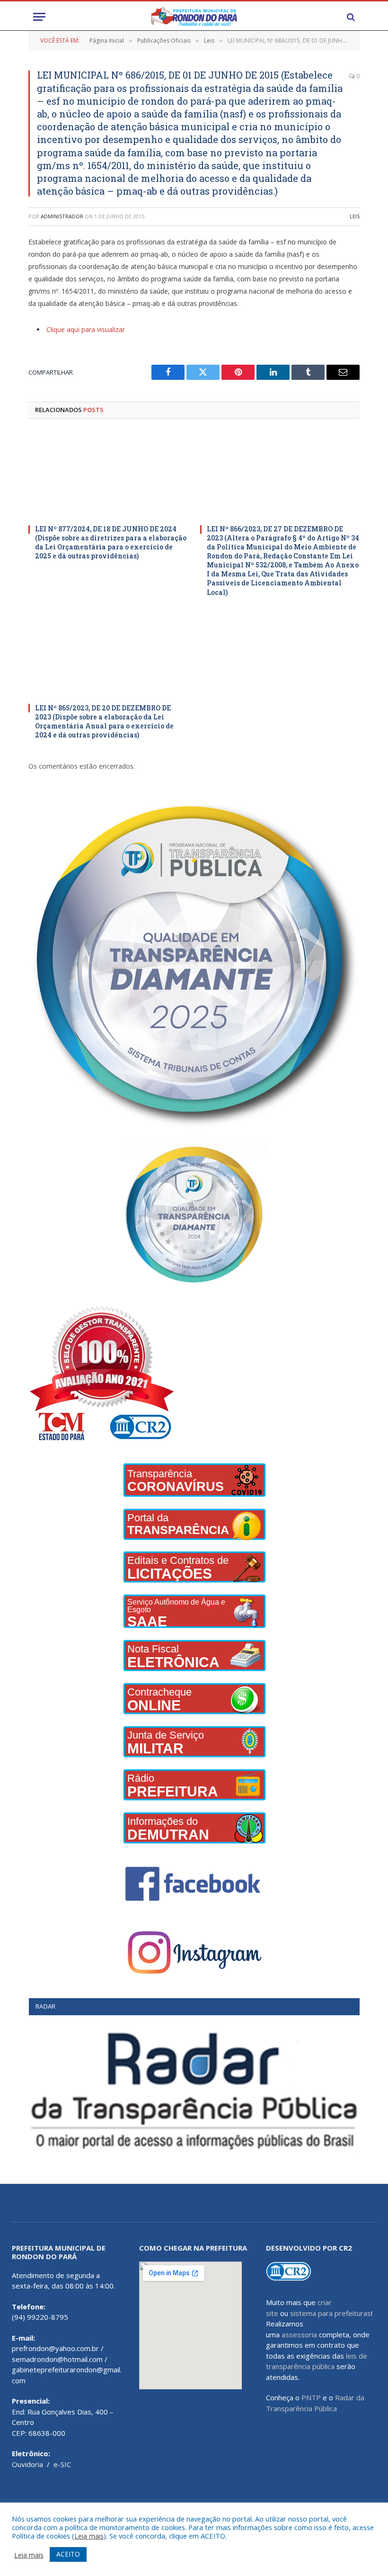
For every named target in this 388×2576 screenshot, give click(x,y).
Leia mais (89, 2536)
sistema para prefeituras (331, 2313)
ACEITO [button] (68, 2554)
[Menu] (39, 17)
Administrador (62, 216)
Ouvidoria (27, 2464)
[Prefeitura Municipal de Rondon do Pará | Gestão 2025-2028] (194, 17)
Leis (355, 216)
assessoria (299, 2334)
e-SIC (62, 2464)
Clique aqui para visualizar (86, 329)
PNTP (311, 2397)
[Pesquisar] (350, 17)
